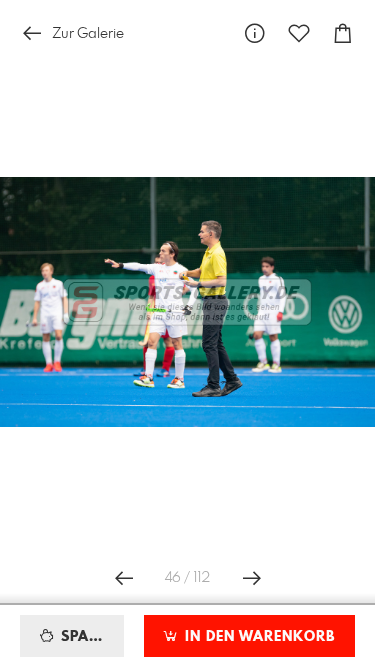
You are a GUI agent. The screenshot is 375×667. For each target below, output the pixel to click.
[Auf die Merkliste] (299, 33)
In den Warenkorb (257, 637)
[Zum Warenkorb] (343, 33)
